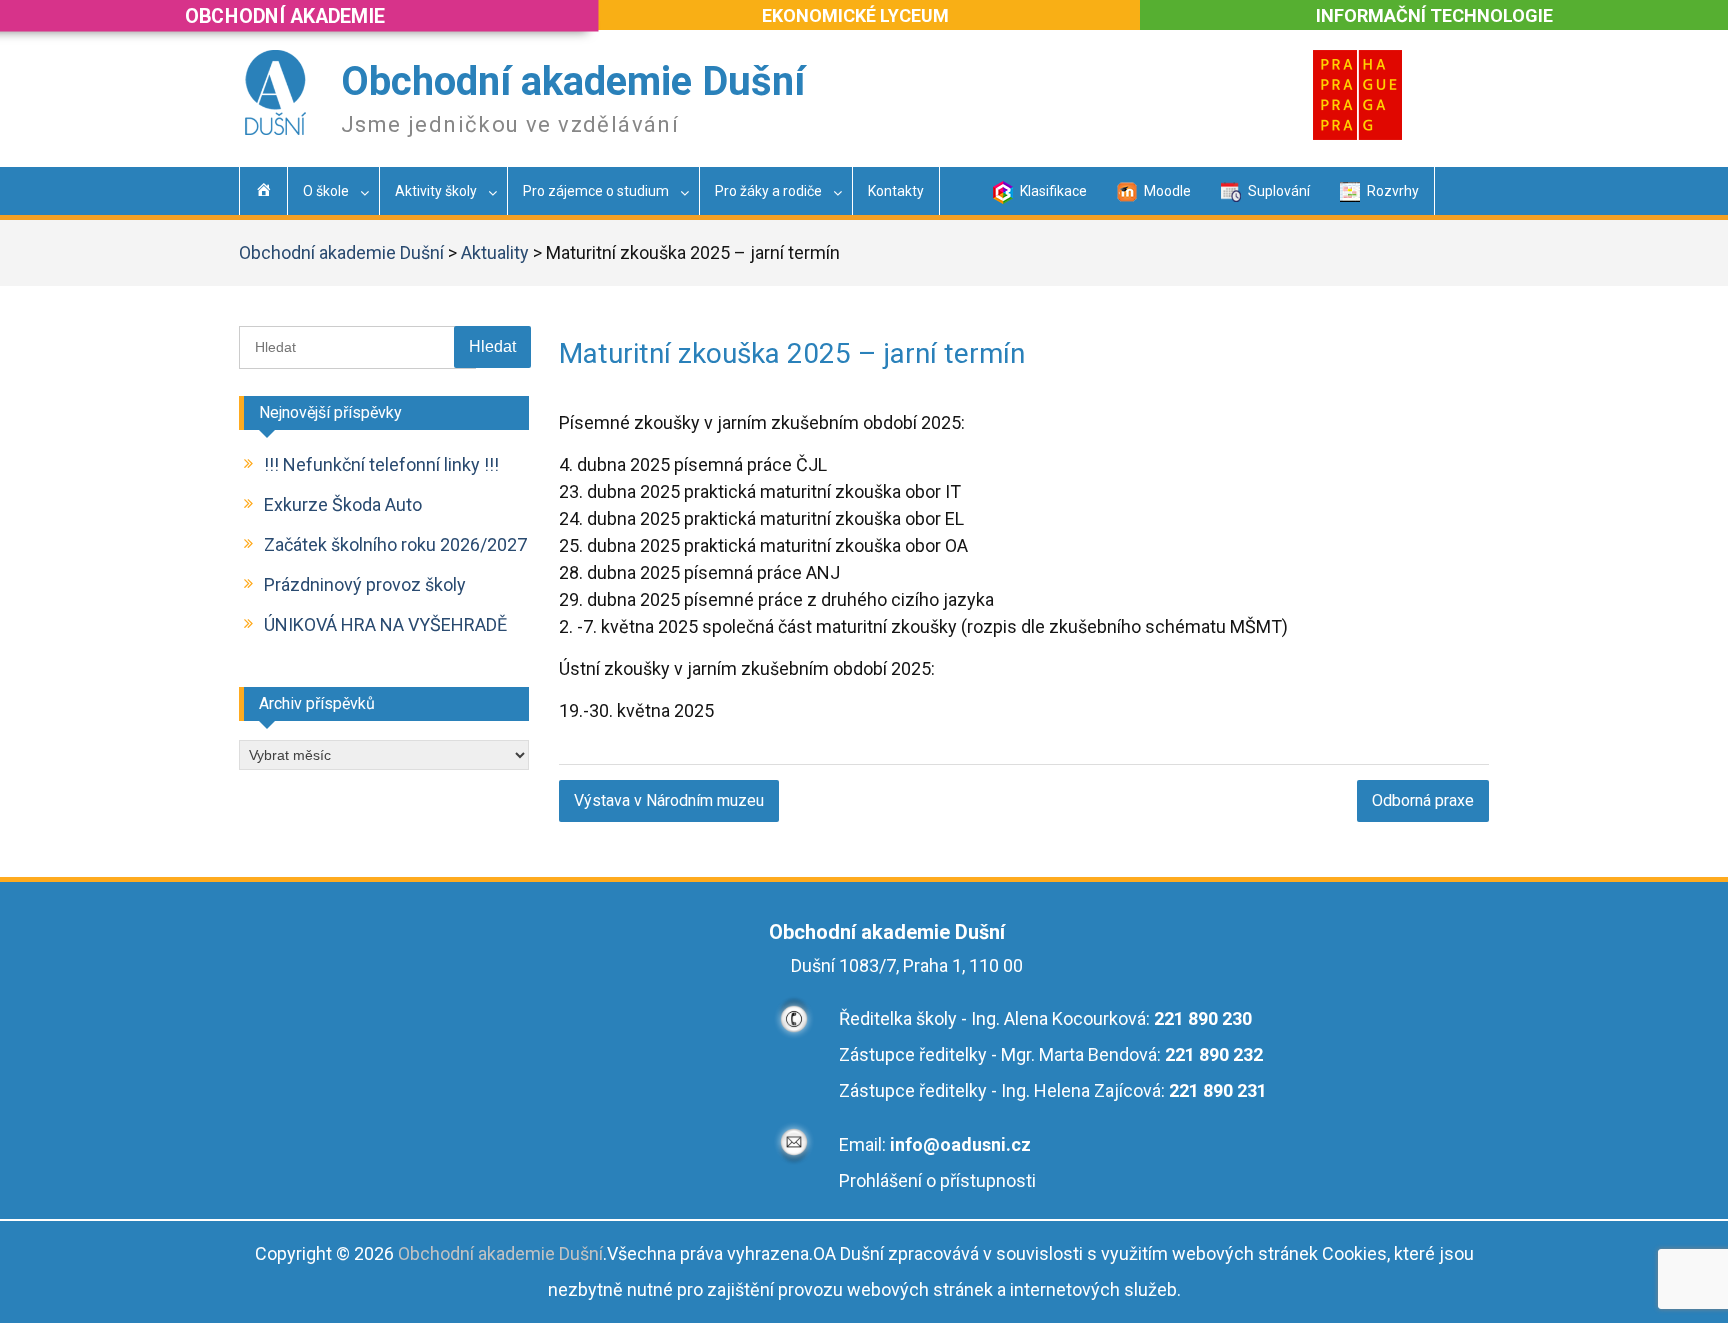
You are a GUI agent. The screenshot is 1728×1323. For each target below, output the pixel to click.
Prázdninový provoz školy (365, 584)
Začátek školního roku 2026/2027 (395, 544)
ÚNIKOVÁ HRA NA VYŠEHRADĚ (385, 624)
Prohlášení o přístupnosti (937, 1180)
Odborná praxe (1423, 800)
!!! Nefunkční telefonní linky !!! (381, 464)
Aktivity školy (436, 191)
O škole (326, 191)
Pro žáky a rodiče (768, 191)
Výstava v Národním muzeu (669, 800)
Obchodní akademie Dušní (573, 81)
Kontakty (896, 191)
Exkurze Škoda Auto (343, 504)
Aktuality (495, 252)
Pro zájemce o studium (596, 191)
